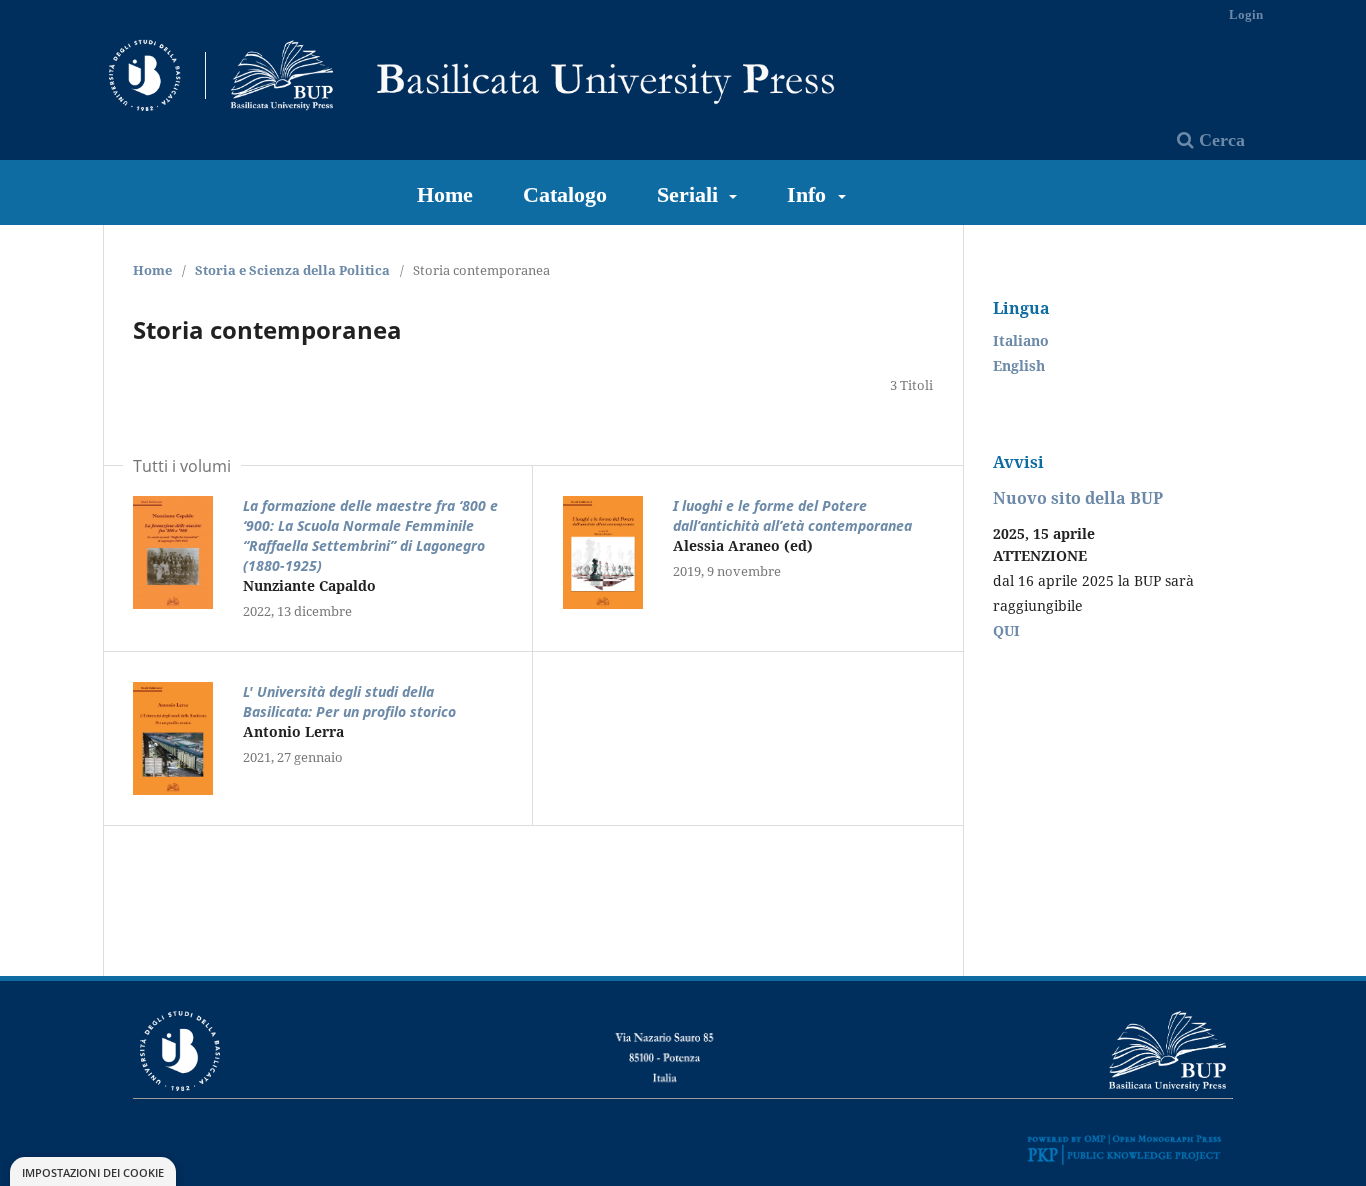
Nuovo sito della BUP (1078, 498)
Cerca (1219, 140)
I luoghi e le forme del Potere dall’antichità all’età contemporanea (792, 515)
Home (445, 194)
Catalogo (565, 194)
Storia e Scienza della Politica (292, 270)
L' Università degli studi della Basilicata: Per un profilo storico (349, 701)
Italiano (1021, 340)
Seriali (690, 194)
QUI (1006, 630)
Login (1246, 14)
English (1019, 365)
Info (809, 194)
